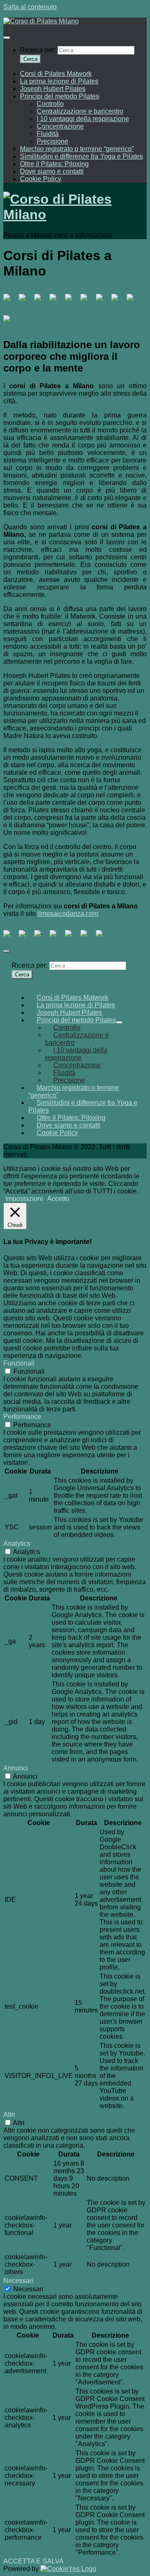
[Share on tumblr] (87, 937)
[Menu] (7, 38)
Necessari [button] (18, 2281)
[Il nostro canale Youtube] (87, 301)
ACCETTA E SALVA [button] (34, 2561)
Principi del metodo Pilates (60, 96)
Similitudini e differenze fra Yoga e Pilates (81, 156)
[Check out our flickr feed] (10, 322)
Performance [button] (22, 1417)
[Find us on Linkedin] (56, 301)
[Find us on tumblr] (118, 301)
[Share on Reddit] (41, 937)
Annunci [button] (16, 1768)
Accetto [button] (58, 1199)
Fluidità (48, 134)
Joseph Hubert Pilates (53, 89)
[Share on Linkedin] (72, 937)
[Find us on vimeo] (102, 301)
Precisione (52, 141)
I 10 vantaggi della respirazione (83, 119)
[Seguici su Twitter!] (25, 301)
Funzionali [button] (19, 1363)
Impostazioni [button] (24, 1199)
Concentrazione (60, 126)
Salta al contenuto (30, 7)
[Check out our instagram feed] (133, 301)
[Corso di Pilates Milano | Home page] (41, 21)
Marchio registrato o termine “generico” (77, 149)
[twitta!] (25, 937)
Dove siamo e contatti (52, 171)
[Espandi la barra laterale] (7, 951)
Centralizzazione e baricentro (80, 111)
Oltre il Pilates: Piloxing (54, 164)
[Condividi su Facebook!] (10, 937)
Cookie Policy (41, 179)
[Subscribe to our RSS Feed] (72, 301)
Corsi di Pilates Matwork (56, 74)
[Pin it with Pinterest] (56, 937)
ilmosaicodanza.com (68, 914)
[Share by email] (102, 937)
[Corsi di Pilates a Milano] (10, 301)
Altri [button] (9, 2115)
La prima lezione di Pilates (59, 81)
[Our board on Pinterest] (41, 301)
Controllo (50, 104)
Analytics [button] (17, 1543)
